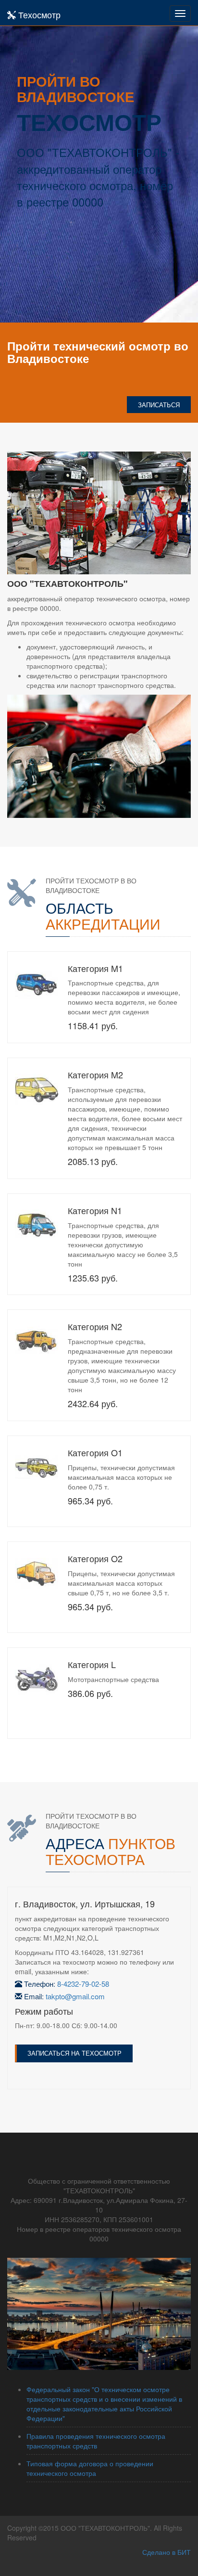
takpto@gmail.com (75, 1996)
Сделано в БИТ (167, 2552)
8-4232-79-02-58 (83, 1984)
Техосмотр (38, 14)
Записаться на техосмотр (74, 2053)
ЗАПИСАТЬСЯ (159, 405)
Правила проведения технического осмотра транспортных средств (96, 2441)
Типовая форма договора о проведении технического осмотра (90, 2468)
